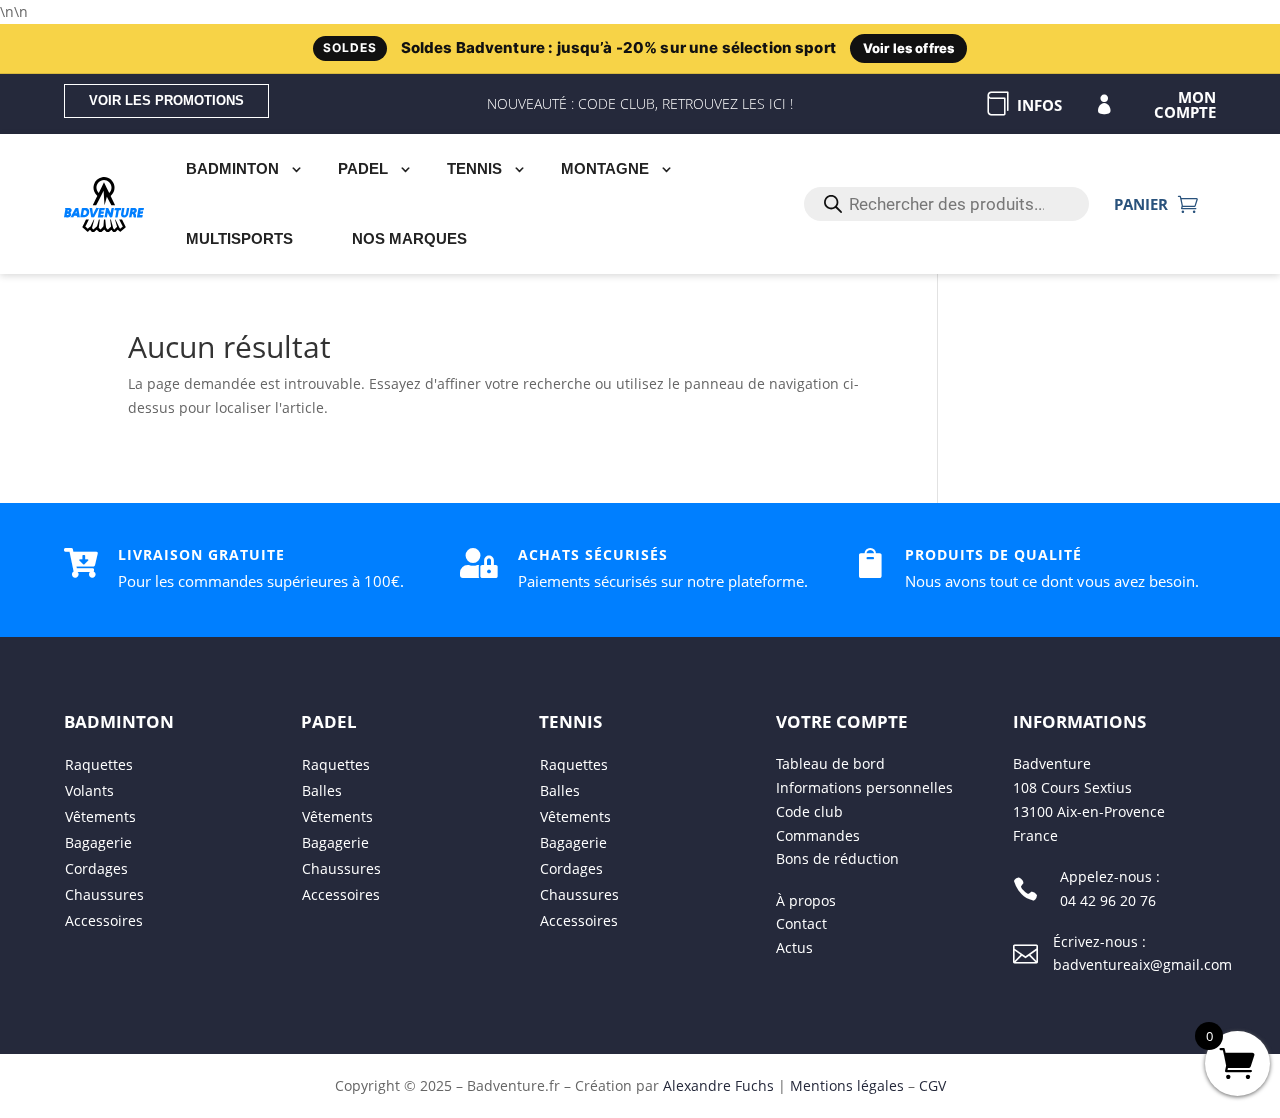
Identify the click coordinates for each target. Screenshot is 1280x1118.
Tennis (474, 168)
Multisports (239, 238)
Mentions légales (847, 1085)
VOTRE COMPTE (842, 721)
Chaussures (104, 894)
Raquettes (99, 764)
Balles (322, 790)
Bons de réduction (837, 858)
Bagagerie (98, 842)
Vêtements (100, 816)
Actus (794, 947)
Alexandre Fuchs (718, 1085)
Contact (801, 923)
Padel (363, 168)
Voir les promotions (166, 100)
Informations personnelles (864, 787)
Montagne (605, 168)
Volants (89, 790)
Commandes (818, 835)
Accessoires (104, 920)
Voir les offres (908, 48)
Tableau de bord (830, 763)
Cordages (96, 868)
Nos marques (409, 238)
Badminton (232, 168)
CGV (932, 1085)
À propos (806, 899)
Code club (809, 811)
